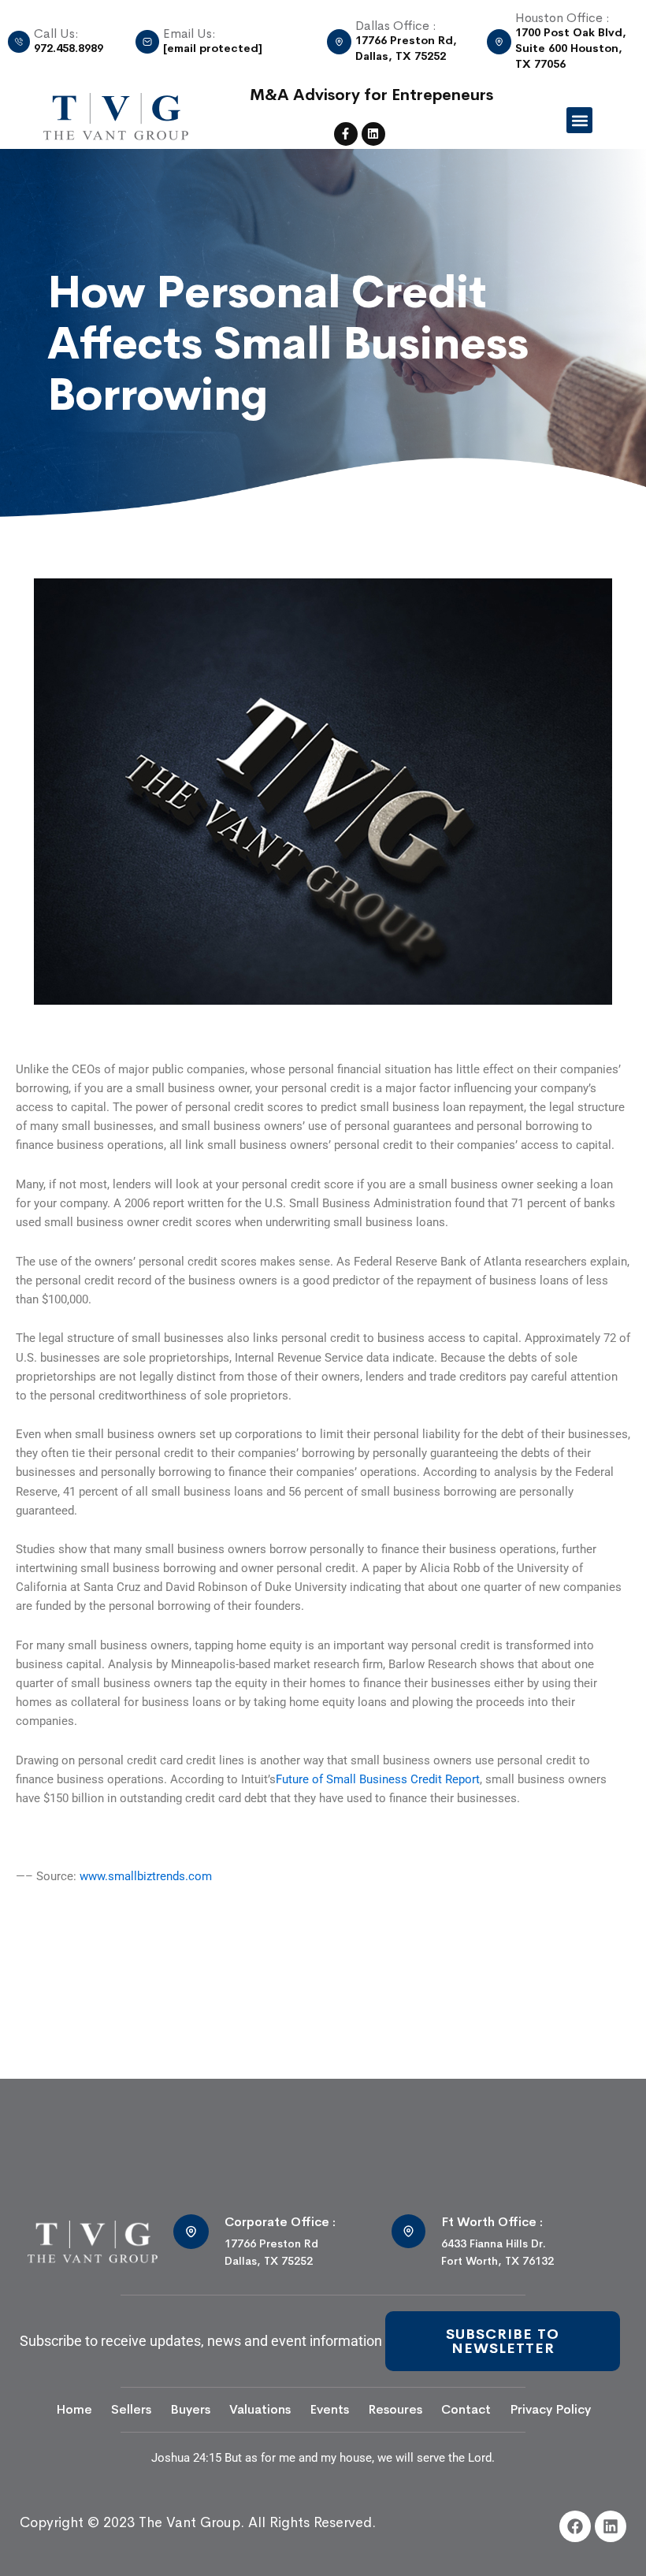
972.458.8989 (69, 48)
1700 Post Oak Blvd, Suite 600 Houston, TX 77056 (571, 48)
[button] (579, 120)
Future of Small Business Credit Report (378, 1779)
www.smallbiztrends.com (146, 1876)
